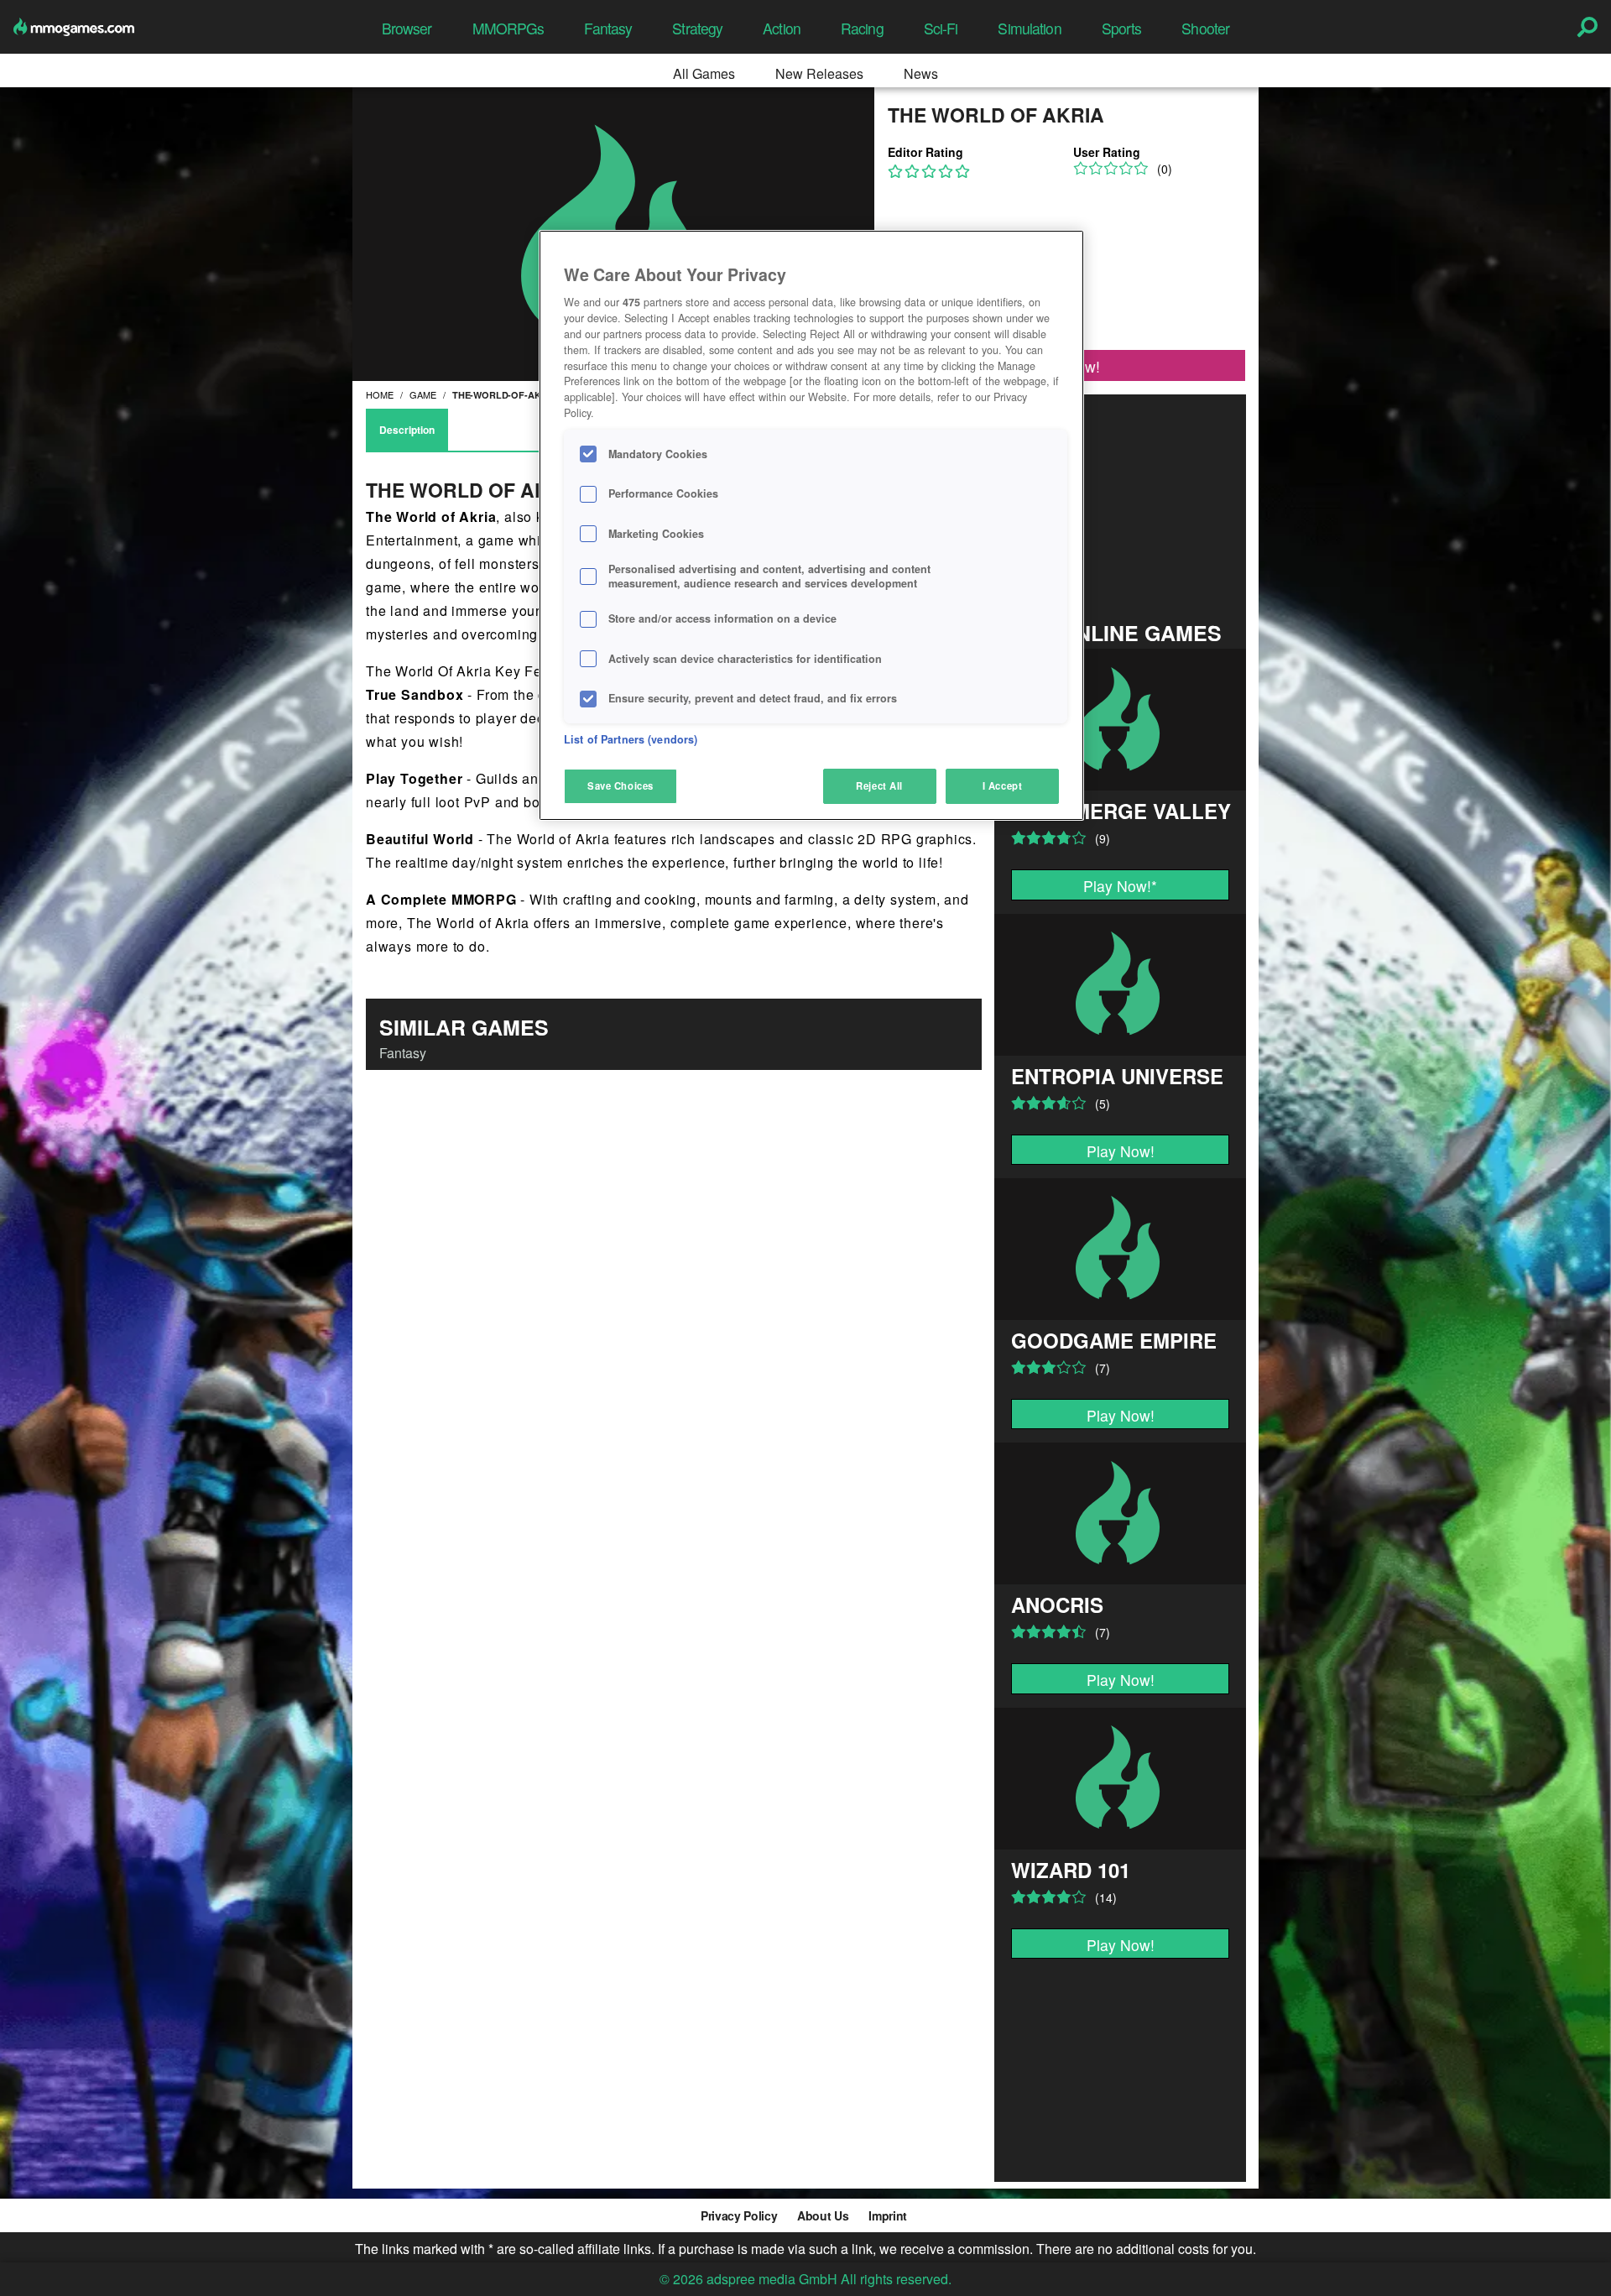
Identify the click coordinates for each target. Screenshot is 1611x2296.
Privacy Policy (739, 2215)
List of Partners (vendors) (631, 739)
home (380, 394)
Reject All (879, 785)
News (921, 73)
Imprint (888, 2215)
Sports (1122, 28)
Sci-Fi (941, 28)
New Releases (819, 73)
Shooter (1205, 28)
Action (782, 28)
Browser (407, 28)
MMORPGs (508, 28)
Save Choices (620, 785)
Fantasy (608, 28)
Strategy (697, 28)
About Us (823, 2215)
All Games (704, 73)
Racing (862, 28)
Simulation (1029, 28)
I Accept (1003, 785)
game (423, 394)
